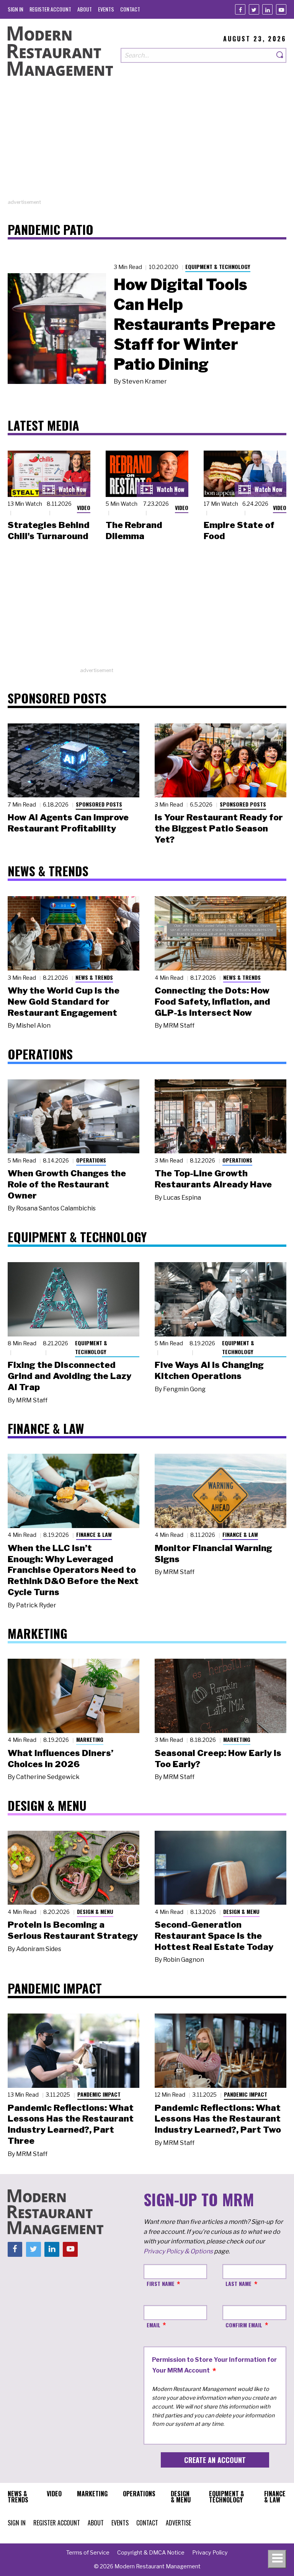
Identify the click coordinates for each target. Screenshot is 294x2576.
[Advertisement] (147, 145)
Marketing (90, 1739)
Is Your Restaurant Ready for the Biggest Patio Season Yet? (219, 828)
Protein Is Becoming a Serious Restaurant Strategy (73, 1930)
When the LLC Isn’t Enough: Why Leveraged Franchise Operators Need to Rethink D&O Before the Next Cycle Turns (73, 1570)
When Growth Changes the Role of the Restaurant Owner (67, 1184)
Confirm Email (244, 2325)
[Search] (280, 55)
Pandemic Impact (99, 2094)
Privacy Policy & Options (178, 2251)
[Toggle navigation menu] (277, 2559)
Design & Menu (95, 1911)
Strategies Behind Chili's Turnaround (49, 530)
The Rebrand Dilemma (134, 530)
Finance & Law (94, 1534)
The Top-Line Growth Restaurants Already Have (213, 1179)
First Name (161, 2283)
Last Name (238, 2283)
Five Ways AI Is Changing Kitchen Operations (209, 1370)
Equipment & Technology (218, 266)
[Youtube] (281, 9)
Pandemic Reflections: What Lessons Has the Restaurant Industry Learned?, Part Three (71, 2124)
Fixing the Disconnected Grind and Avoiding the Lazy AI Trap (69, 1376)
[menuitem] (16, 9)
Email (154, 2325)
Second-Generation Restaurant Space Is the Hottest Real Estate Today (214, 1936)
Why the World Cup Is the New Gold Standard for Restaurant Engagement (64, 1002)
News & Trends (94, 977)
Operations (91, 1160)
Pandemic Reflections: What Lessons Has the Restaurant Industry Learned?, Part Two (218, 2119)
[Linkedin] (267, 9)
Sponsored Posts (99, 804)
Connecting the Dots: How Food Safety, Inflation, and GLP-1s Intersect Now (212, 1002)
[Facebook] (240, 9)
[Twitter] (254, 9)
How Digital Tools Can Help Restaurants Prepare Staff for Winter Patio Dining (195, 324)
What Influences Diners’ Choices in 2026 (60, 1759)
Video (84, 507)
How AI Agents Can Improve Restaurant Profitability (68, 823)
